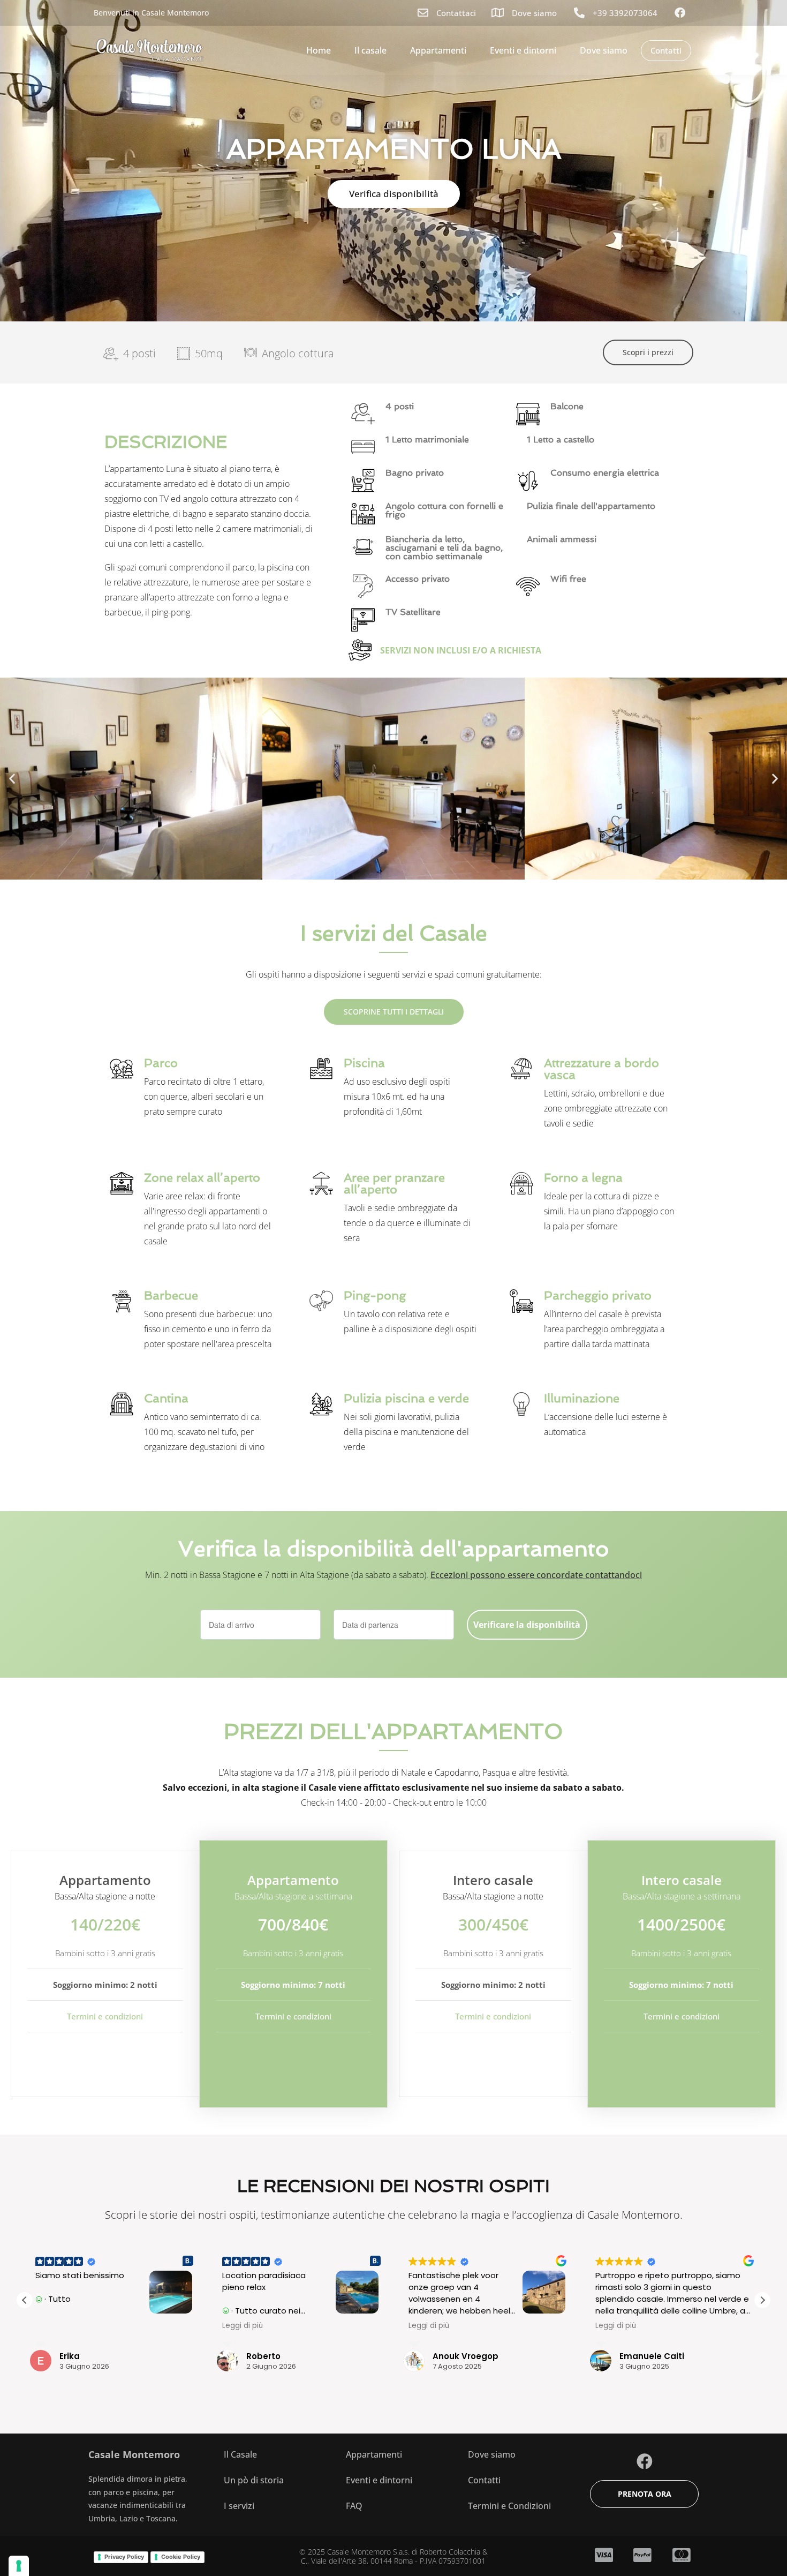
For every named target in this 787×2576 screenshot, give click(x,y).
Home (319, 50)
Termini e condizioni (105, 2016)
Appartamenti (438, 50)
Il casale (370, 50)
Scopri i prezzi (648, 352)
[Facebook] (645, 2461)
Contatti (666, 50)
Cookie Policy (181, 2557)
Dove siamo (604, 50)
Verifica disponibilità (394, 194)
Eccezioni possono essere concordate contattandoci (536, 1575)
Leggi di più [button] (56, 2326)
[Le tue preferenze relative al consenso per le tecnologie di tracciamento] (19, 2566)
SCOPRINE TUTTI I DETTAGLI (394, 1012)
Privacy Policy (124, 2557)
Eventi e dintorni (523, 50)
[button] (12, 779)
